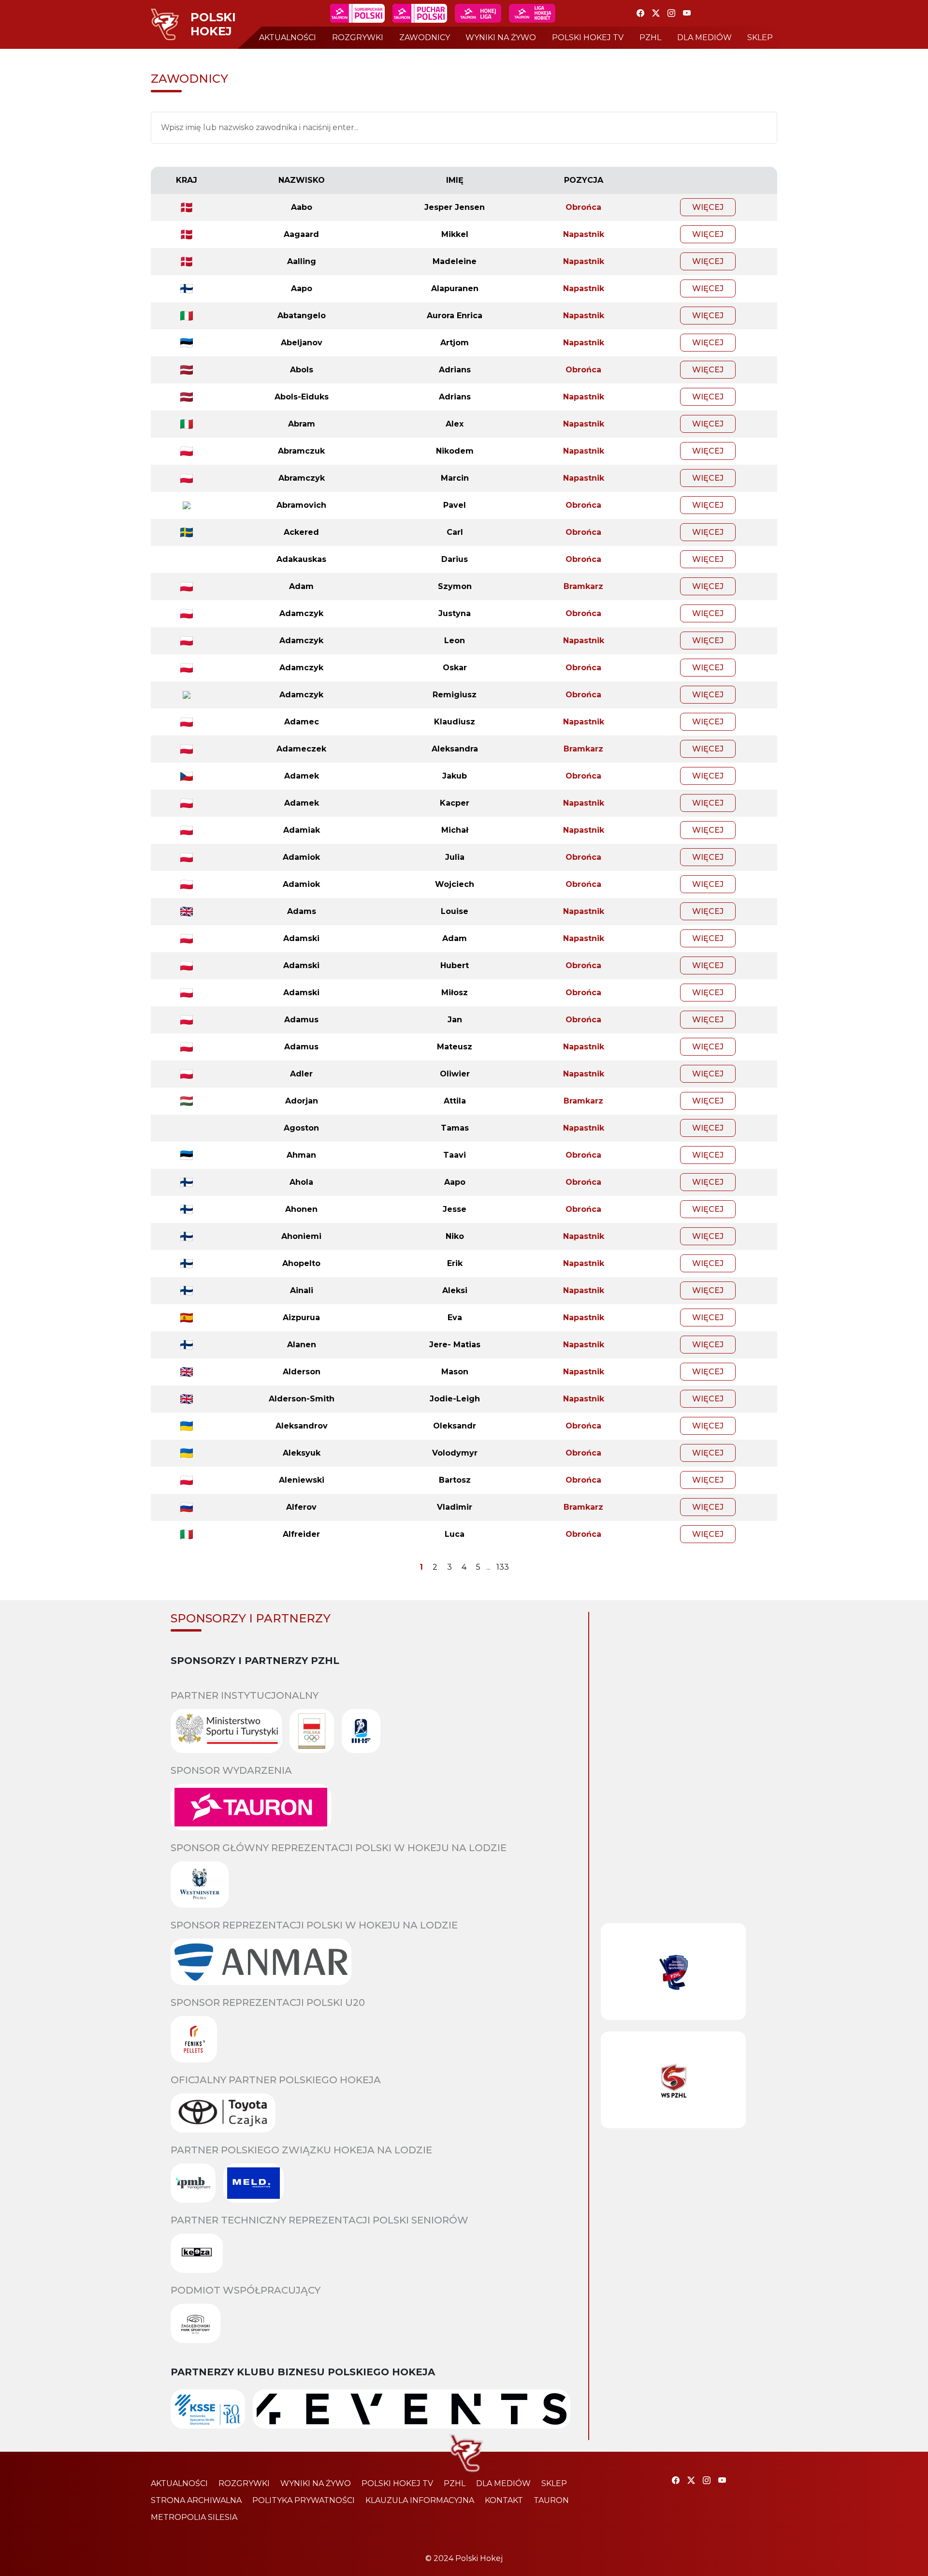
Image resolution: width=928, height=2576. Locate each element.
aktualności (288, 37)
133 (503, 1567)
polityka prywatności (304, 2500)
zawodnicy (425, 37)
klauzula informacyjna (420, 2500)
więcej (708, 207)
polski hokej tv (588, 37)
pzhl (650, 37)
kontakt (504, 2500)
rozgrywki (358, 37)
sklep (760, 37)
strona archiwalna (196, 2500)
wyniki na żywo (501, 37)
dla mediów (704, 37)
